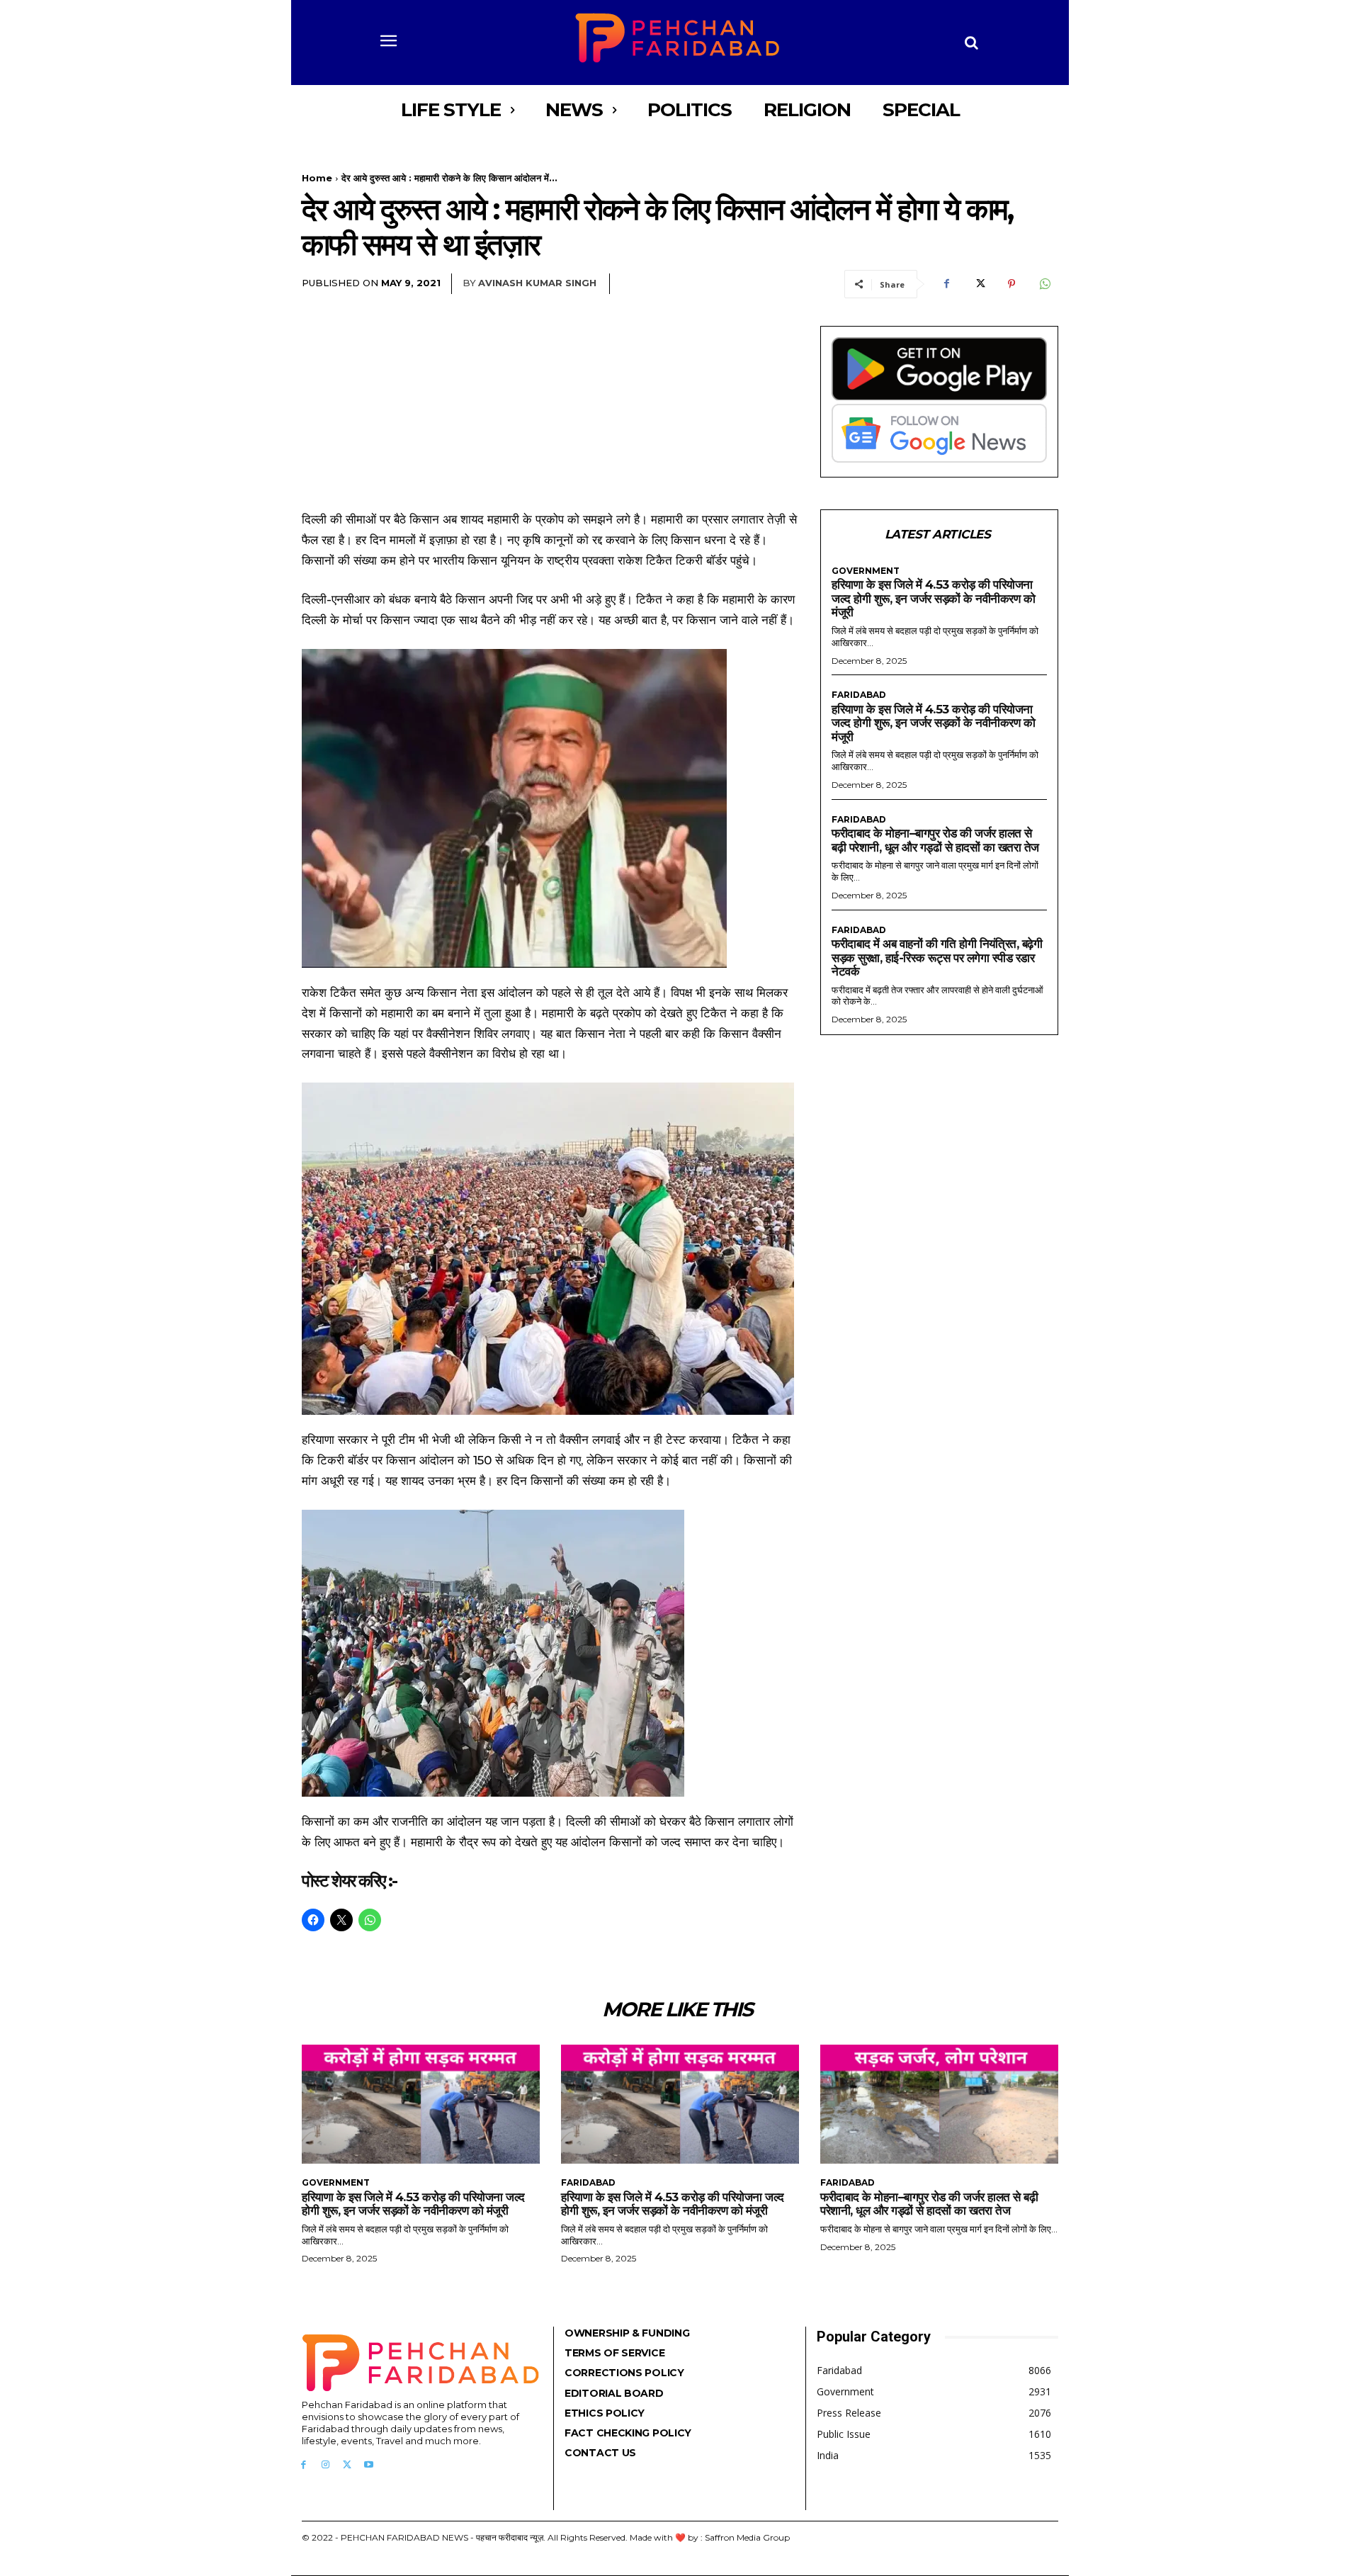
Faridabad (859, 695)
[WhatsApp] (1044, 284)
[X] (979, 284)
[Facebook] (946, 284)
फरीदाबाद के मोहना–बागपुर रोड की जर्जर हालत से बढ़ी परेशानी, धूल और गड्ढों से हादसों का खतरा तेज (935, 840)
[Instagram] (325, 2465)
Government (866, 571)
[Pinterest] (1011, 284)
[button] (972, 43)
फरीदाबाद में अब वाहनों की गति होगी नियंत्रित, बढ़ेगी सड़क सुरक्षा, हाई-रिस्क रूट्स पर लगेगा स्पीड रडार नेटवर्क (937, 957)
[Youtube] (369, 2465)
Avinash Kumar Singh (537, 283)
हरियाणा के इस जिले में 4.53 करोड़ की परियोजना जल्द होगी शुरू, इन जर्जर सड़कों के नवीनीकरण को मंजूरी (933, 598)
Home (317, 178)
